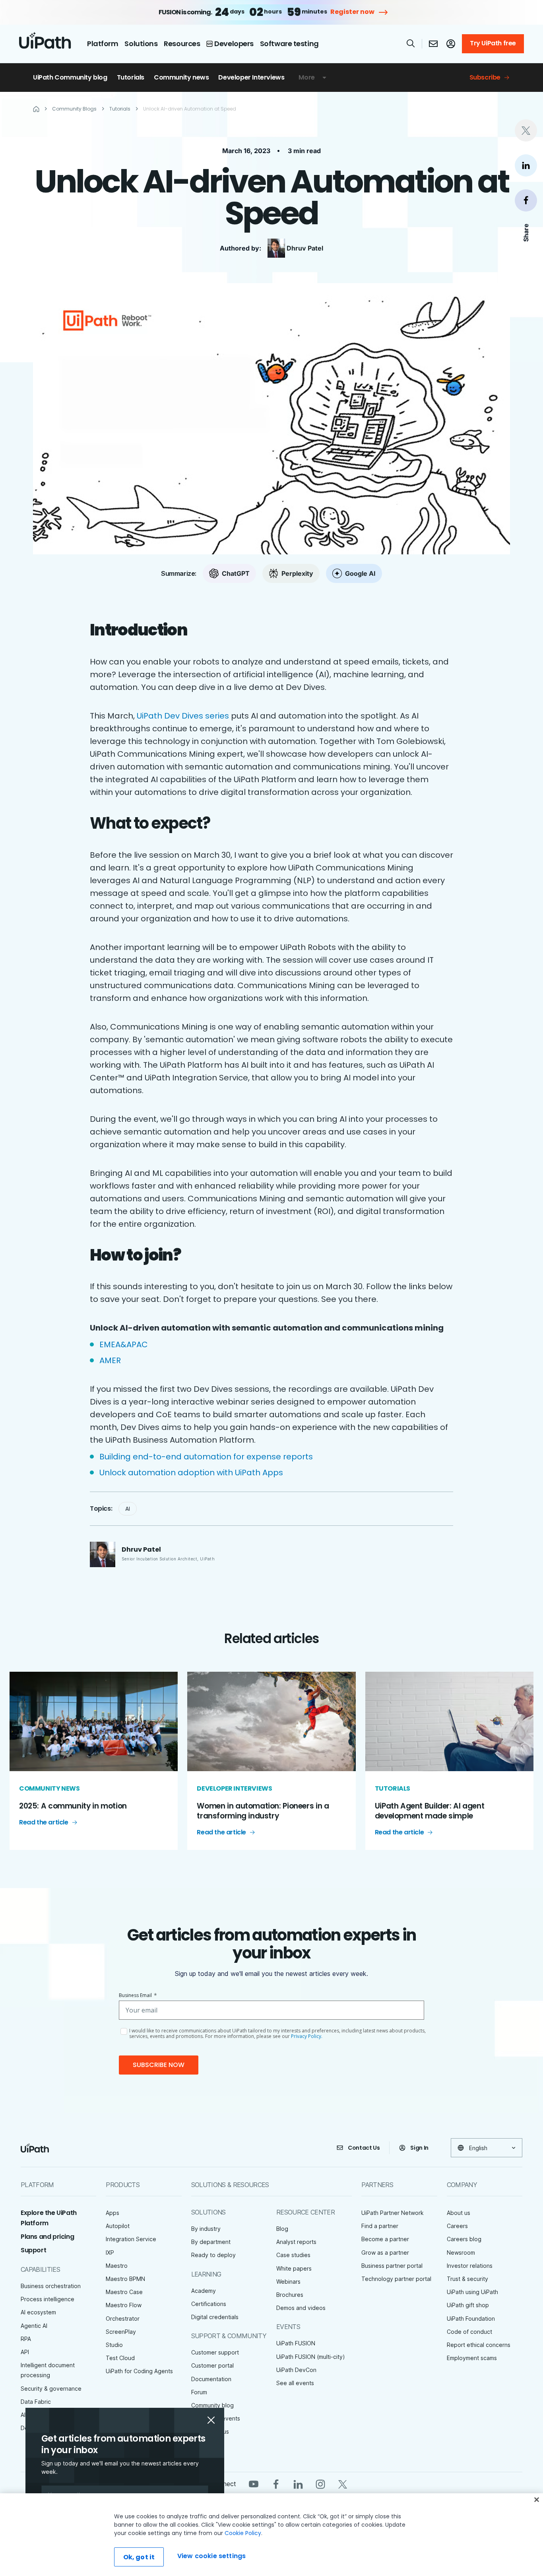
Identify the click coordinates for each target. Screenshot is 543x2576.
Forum (199, 2392)
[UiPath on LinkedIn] (298, 2484)
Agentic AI (34, 2326)
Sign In (419, 2148)
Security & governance (51, 2389)
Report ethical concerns (479, 2345)
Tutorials (131, 77)
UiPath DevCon (296, 2370)
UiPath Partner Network (393, 2213)
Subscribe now (159, 2065)
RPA (26, 2339)
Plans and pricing (47, 2237)
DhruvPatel (305, 248)
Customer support (215, 2352)
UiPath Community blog (70, 77)
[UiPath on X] (343, 2484)
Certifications (209, 2304)
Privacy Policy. (307, 2036)
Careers (457, 2226)
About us (459, 2213)
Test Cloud (120, 2358)
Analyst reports (296, 2242)
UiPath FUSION (296, 2343)
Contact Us (364, 2148)
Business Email (138, 1995)
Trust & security (467, 2279)
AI (128, 1509)
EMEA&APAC (126, 1344)
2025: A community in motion (73, 1806)
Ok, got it (139, 2557)
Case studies (293, 2255)
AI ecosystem (38, 2312)
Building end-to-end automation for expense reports (207, 1457)
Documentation (211, 2379)
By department (211, 2242)
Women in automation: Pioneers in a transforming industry (263, 1811)
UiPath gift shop (468, 2305)
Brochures (290, 2295)
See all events (295, 2383)
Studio (114, 2345)
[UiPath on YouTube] (254, 2484)
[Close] (537, 2500)
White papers (294, 2268)
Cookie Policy (243, 2533)
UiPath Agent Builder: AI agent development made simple (430, 1811)
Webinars (288, 2282)
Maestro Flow (124, 2305)
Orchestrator (123, 2319)
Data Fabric (36, 2402)
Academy (204, 2291)
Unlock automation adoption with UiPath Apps (192, 1473)
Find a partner (380, 2226)
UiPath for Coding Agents (139, 2371)
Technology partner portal (396, 2279)
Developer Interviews (251, 77)
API (25, 2352)
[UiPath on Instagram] (320, 2484)
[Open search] (411, 43)
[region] (271, 2535)
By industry (206, 2229)
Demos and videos (301, 2308)
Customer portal (212, 2365)
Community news (181, 77)
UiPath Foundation (471, 2319)
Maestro (117, 2266)
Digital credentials (215, 2317)
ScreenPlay (121, 2332)
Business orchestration (51, 2286)
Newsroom (461, 2253)
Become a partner (385, 2239)
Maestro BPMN (125, 2279)
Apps (112, 2213)
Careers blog (464, 2239)
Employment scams (472, 2358)
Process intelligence (48, 2299)
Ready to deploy (213, 2255)
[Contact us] (433, 44)
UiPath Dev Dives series (183, 716)
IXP (110, 2253)
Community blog (212, 2405)
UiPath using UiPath (472, 2292)
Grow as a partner (385, 2253)
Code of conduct (469, 2332)
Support (33, 2250)
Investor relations (470, 2266)
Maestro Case (124, 2292)
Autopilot (118, 2226)
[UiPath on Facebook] (276, 2484)
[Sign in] (451, 44)
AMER (112, 1360)
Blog (282, 2229)
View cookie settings (211, 2556)
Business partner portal (392, 2266)
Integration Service (131, 2239)
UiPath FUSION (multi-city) (311, 2357)
